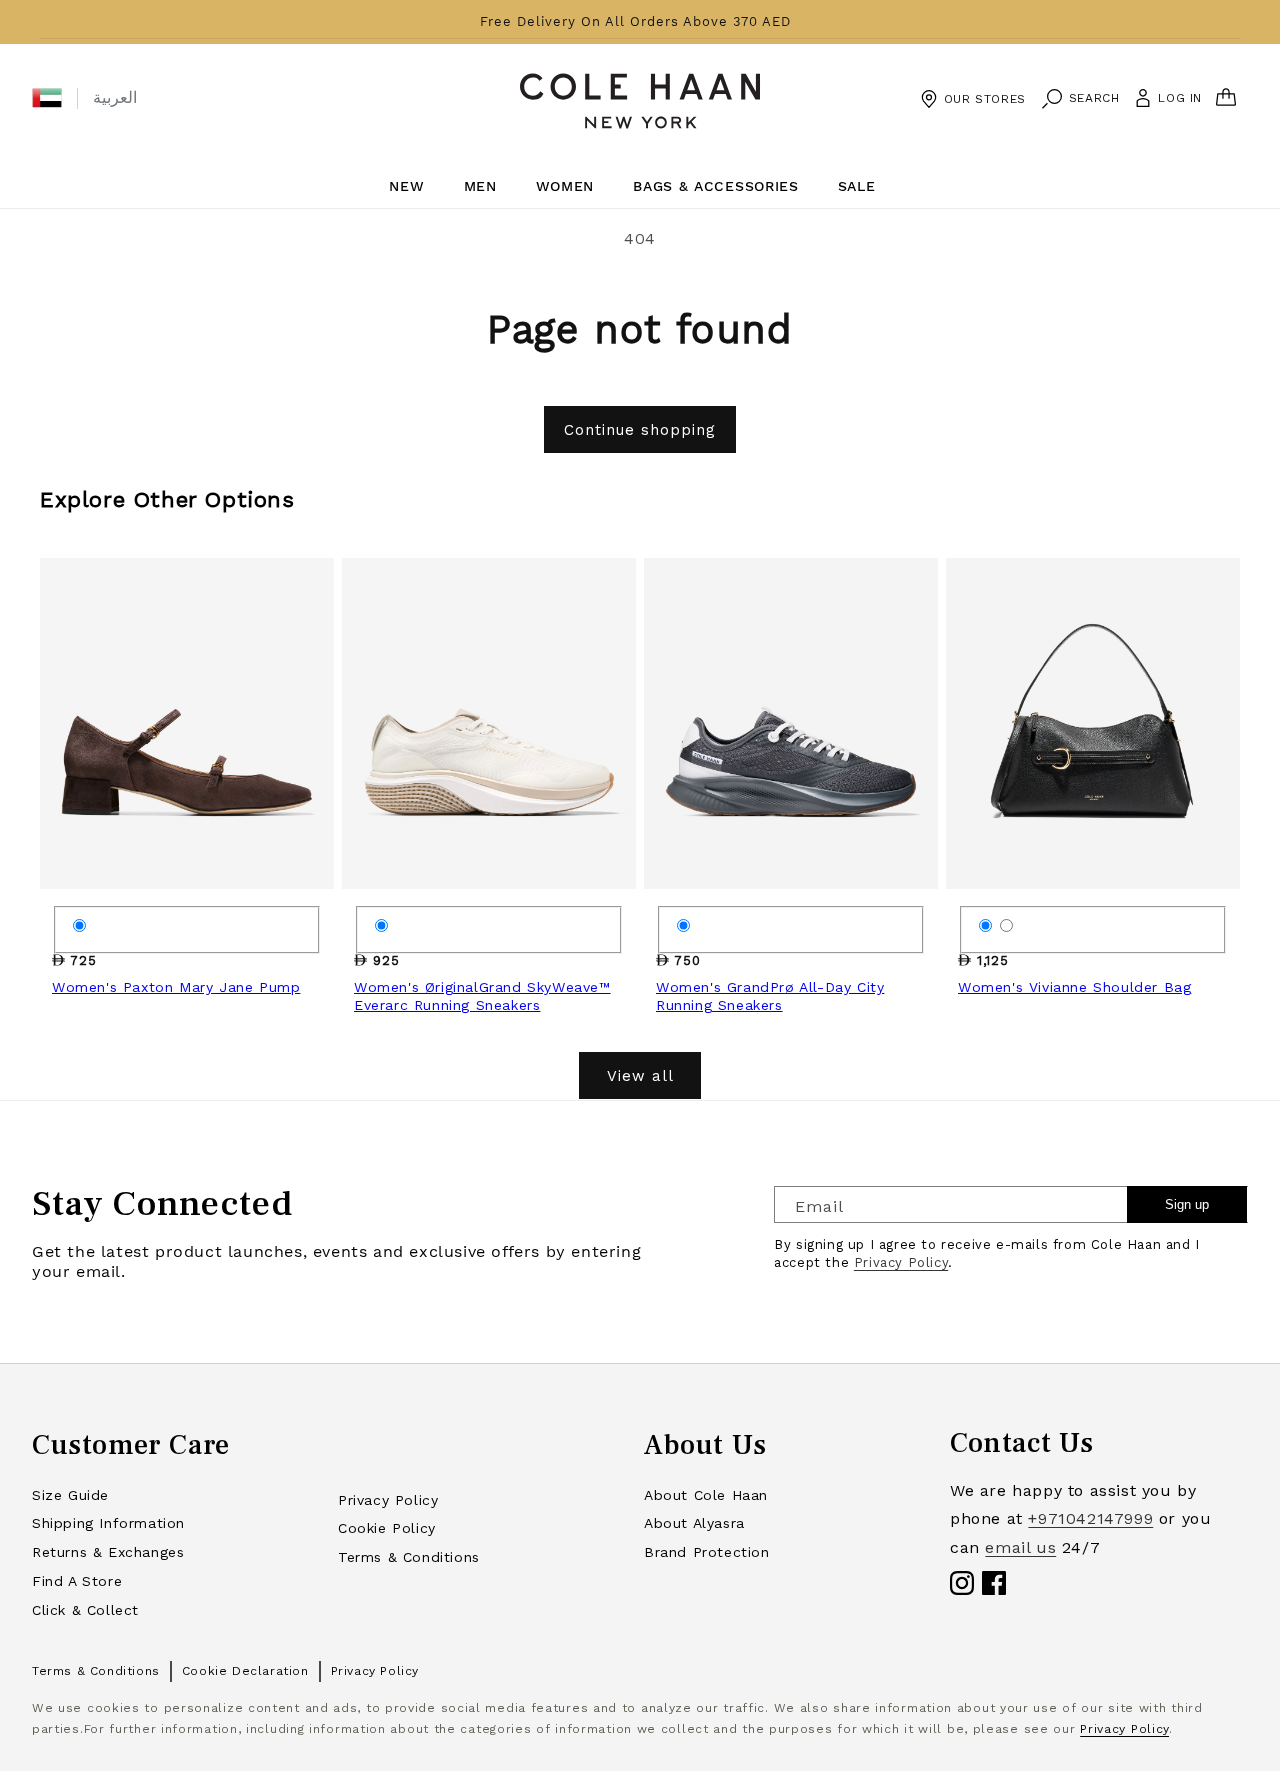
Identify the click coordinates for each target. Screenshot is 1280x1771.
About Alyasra (694, 1523)
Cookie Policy (387, 1528)
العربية (115, 97)
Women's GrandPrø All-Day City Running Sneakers (770, 996)
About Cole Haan (706, 1495)
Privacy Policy (901, 1262)
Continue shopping (640, 430)
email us (1020, 1547)
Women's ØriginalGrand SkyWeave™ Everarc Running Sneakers (482, 996)
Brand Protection (707, 1552)
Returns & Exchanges (108, 1552)
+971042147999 (1090, 1518)
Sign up (1187, 1204)
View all (640, 1076)
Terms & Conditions (409, 1557)
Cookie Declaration (245, 1671)
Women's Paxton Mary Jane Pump (176, 987)
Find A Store (77, 1581)
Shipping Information (108, 1523)
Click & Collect (85, 1610)
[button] (47, 98)
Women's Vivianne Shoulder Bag (1074, 987)
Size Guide (70, 1495)
